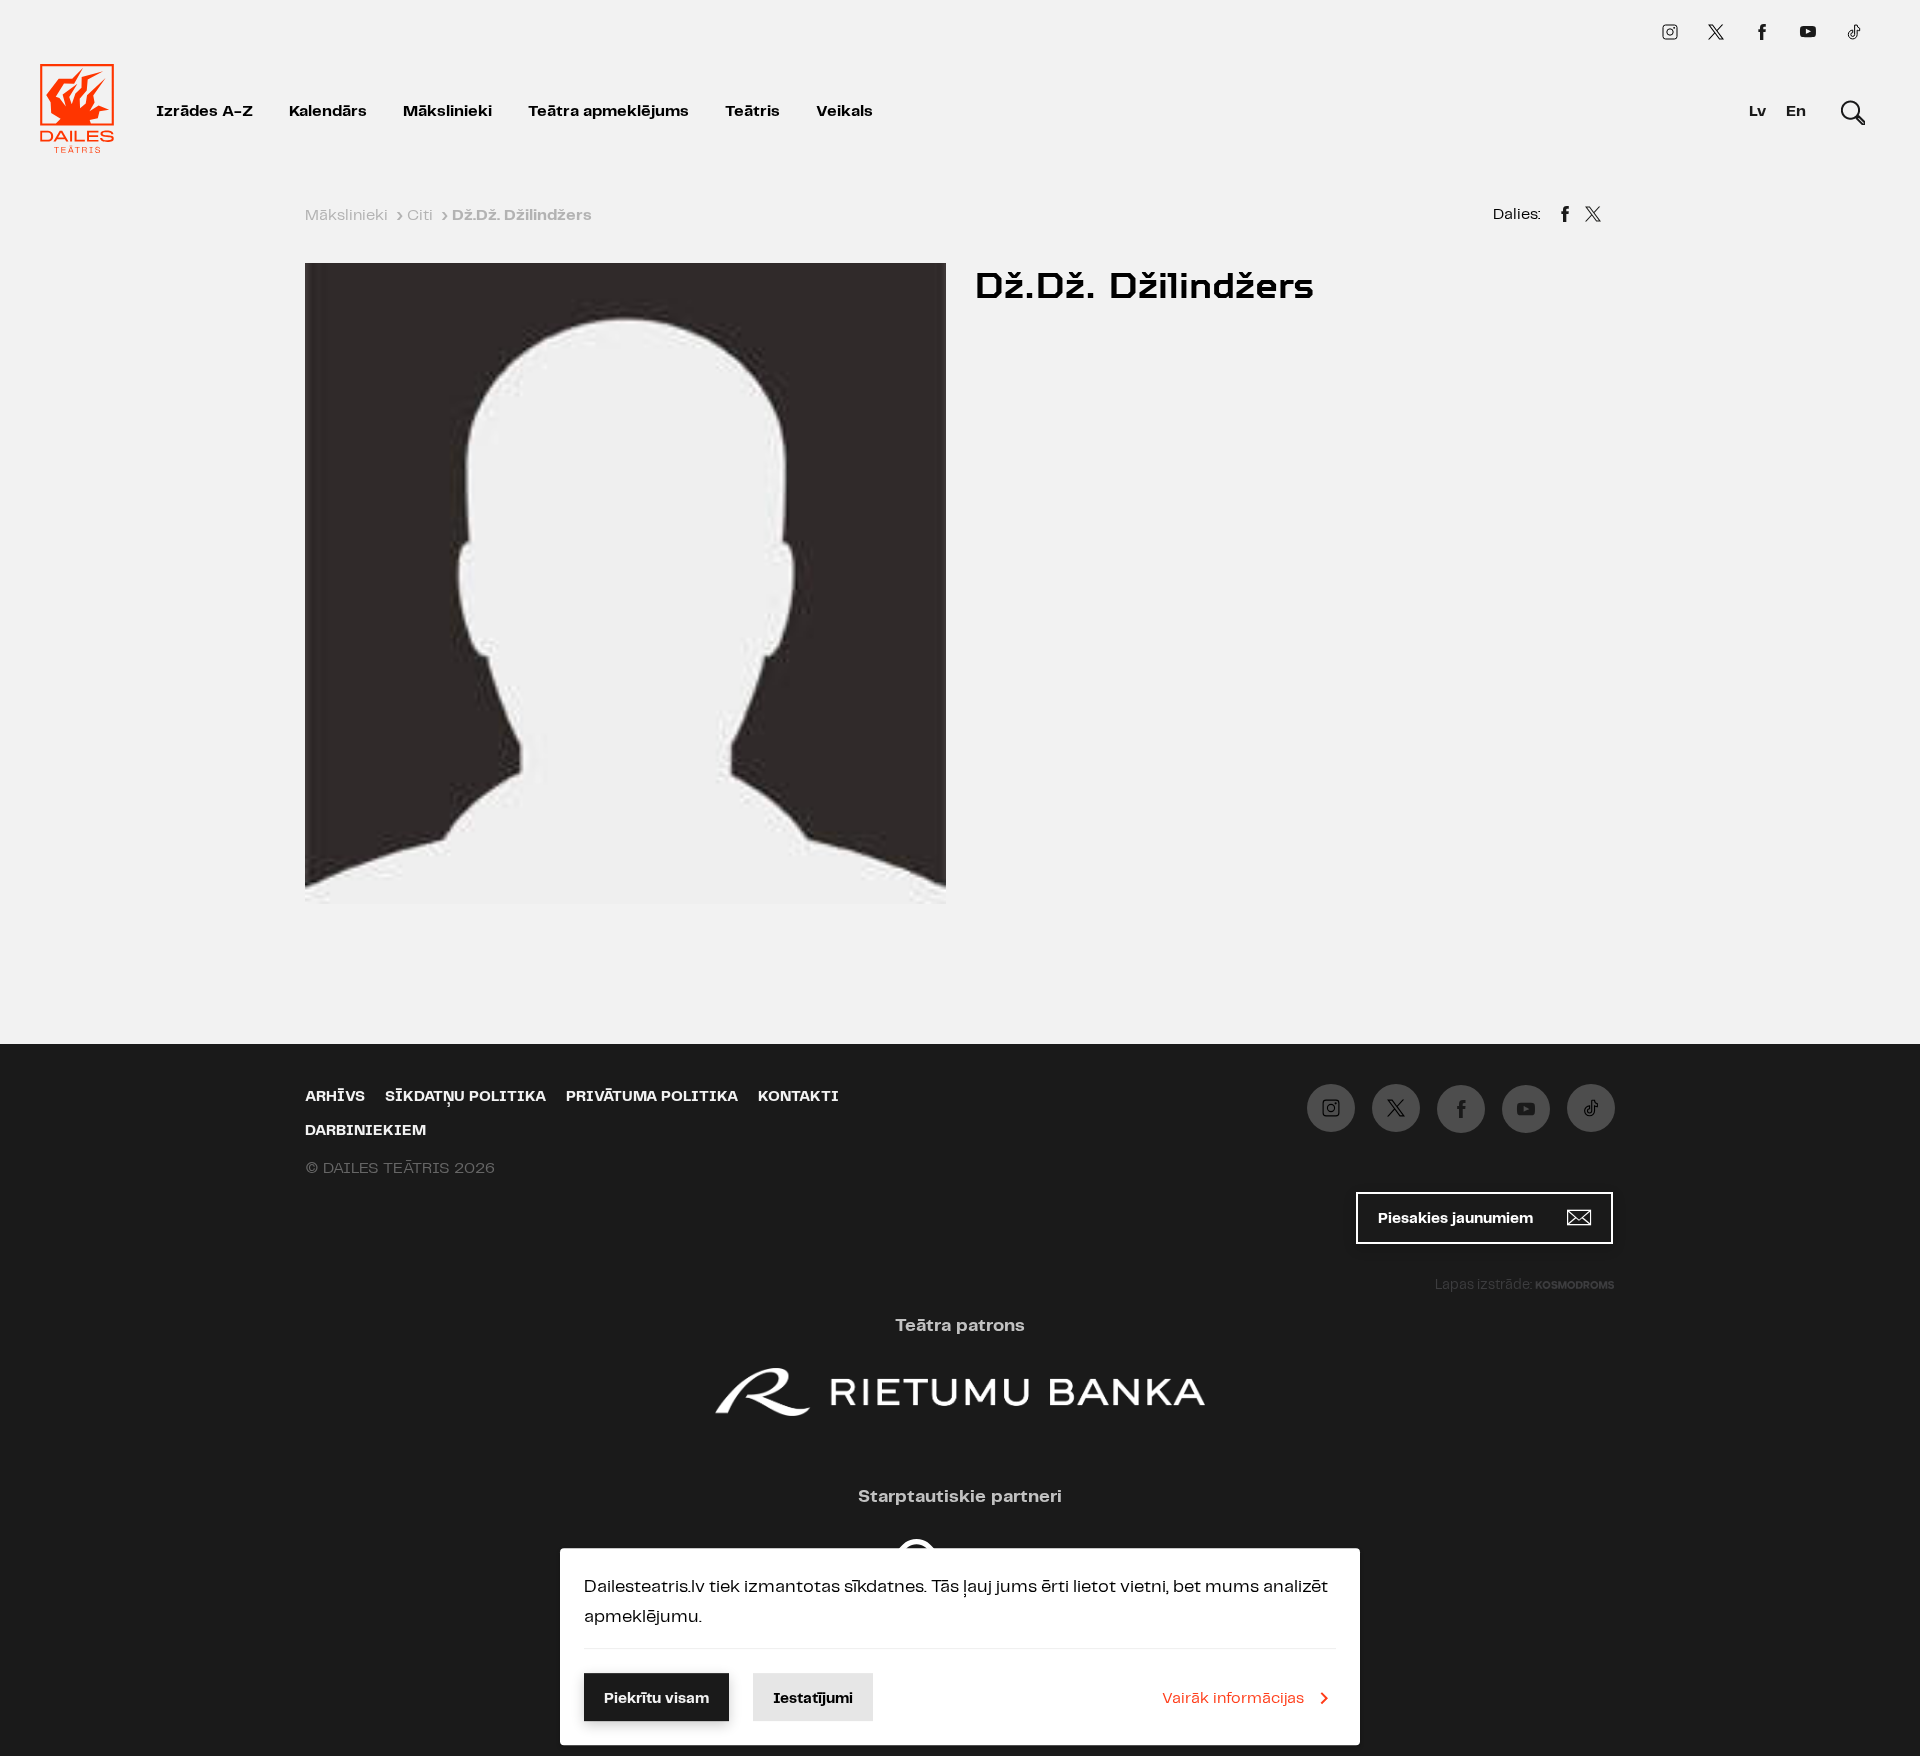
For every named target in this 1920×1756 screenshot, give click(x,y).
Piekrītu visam (656, 1699)
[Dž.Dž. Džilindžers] (1565, 217)
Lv (1757, 111)
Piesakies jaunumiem (1457, 1219)
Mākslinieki (447, 111)
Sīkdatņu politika (465, 1097)
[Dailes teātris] (77, 112)
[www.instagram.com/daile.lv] (1670, 32)
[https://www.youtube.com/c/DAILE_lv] (1808, 32)
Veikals (844, 111)
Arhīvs (335, 1097)
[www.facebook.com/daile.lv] (1762, 32)
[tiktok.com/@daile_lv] (1854, 32)
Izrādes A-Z (204, 111)
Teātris (752, 111)
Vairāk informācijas (1233, 1698)
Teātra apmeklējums (608, 111)
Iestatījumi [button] (813, 1699)
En (1796, 111)
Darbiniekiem (365, 1131)
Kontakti (798, 1097)
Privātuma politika (652, 1097)
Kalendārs (328, 111)
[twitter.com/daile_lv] (1716, 32)
